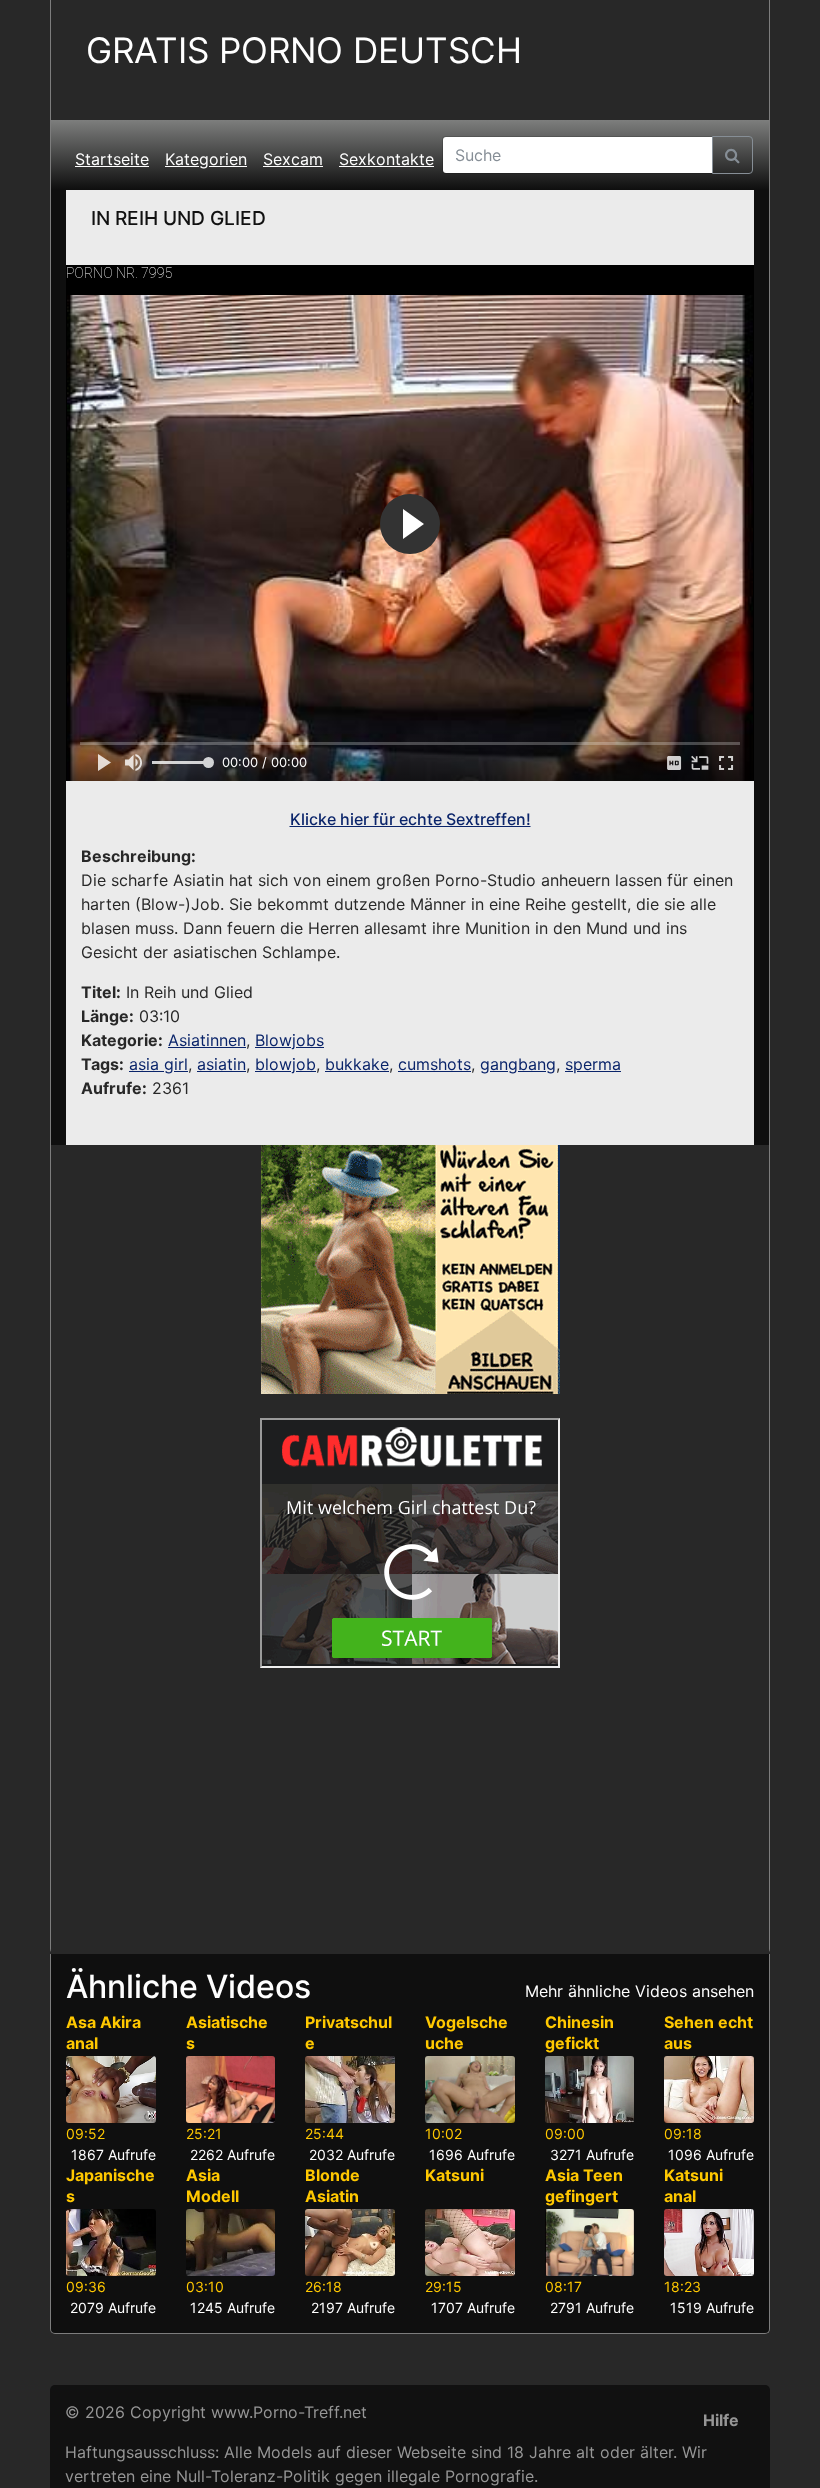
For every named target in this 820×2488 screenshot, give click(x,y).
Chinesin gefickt (579, 2032)
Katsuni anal (693, 2185)
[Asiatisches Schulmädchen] (231, 2089)
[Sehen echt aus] (709, 2089)
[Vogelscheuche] (470, 2089)
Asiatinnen (207, 1040)
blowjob (285, 1064)
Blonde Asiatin (332, 2185)
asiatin (221, 1064)
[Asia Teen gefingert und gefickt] (590, 2242)
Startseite (112, 159)
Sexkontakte (386, 159)
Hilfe (721, 2420)
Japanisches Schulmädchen (110, 2206)
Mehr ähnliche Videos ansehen (639, 1991)
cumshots (434, 1064)
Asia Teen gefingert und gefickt (589, 2196)
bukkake (357, 1064)
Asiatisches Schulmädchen (229, 2053)
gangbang (518, 1064)
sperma (593, 1064)
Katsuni (454, 2175)
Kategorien (206, 159)
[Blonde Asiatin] (350, 2242)
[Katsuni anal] (709, 2242)
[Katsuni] (470, 2242)
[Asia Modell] (231, 2242)
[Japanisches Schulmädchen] (111, 2242)
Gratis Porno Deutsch (304, 50)
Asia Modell (212, 2185)
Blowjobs (289, 1040)
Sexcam (293, 159)
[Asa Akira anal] (111, 2089)
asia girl (158, 1064)
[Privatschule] (350, 2089)
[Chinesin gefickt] (590, 2089)
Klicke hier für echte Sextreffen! (410, 819)
